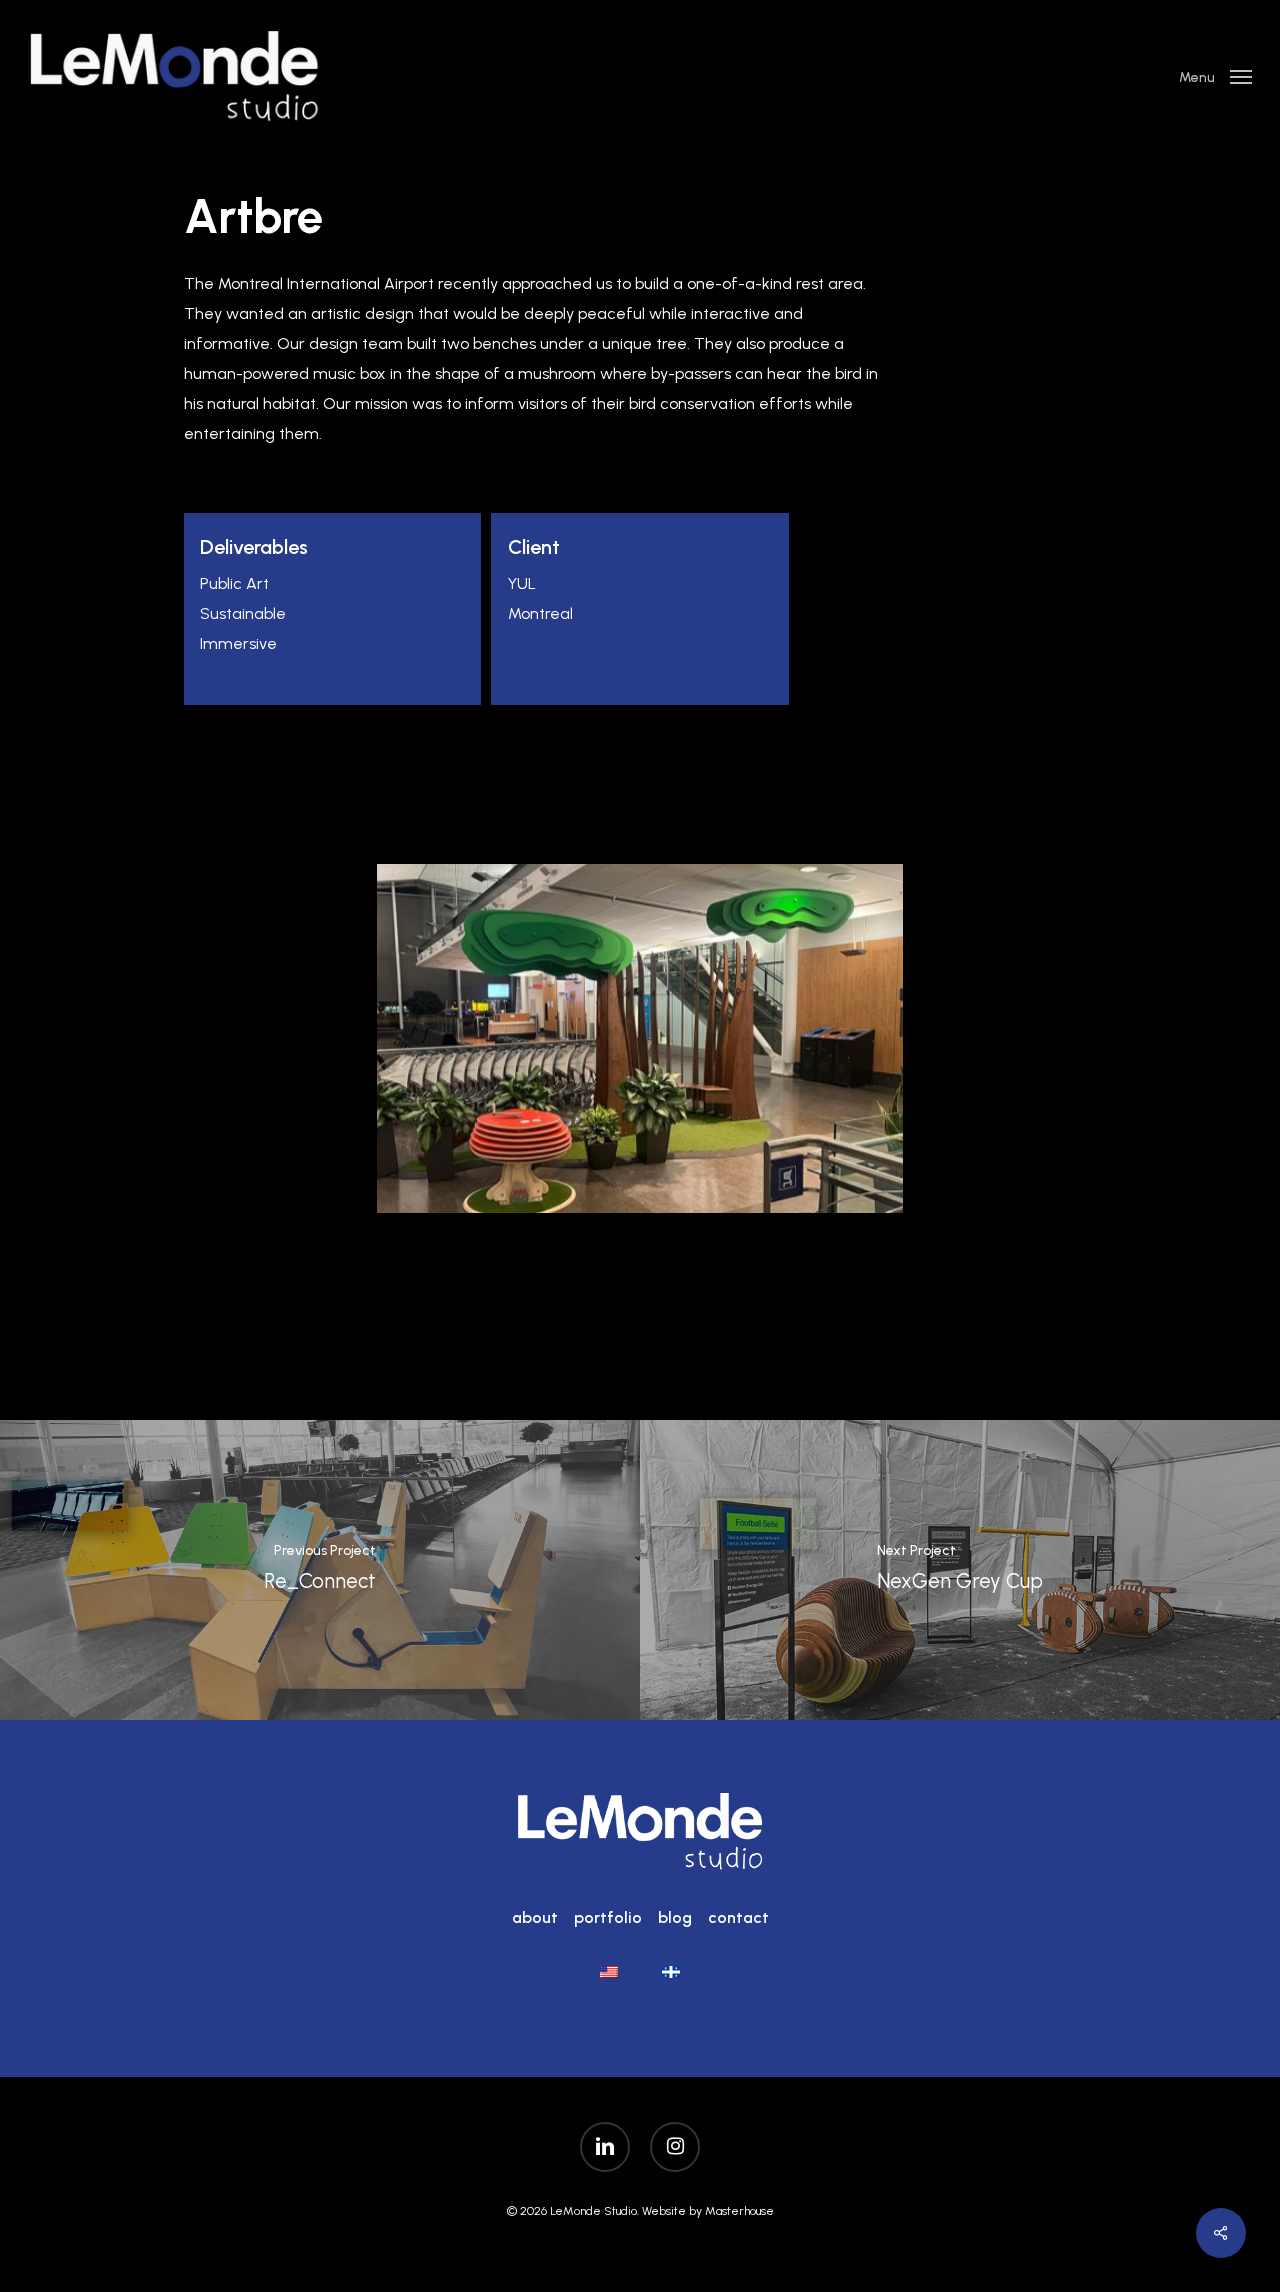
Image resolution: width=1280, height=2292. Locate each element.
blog (675, 1917)
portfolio (608, 1917)
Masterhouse (739, 2211)
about (535, 1917)
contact (738, 1917)
